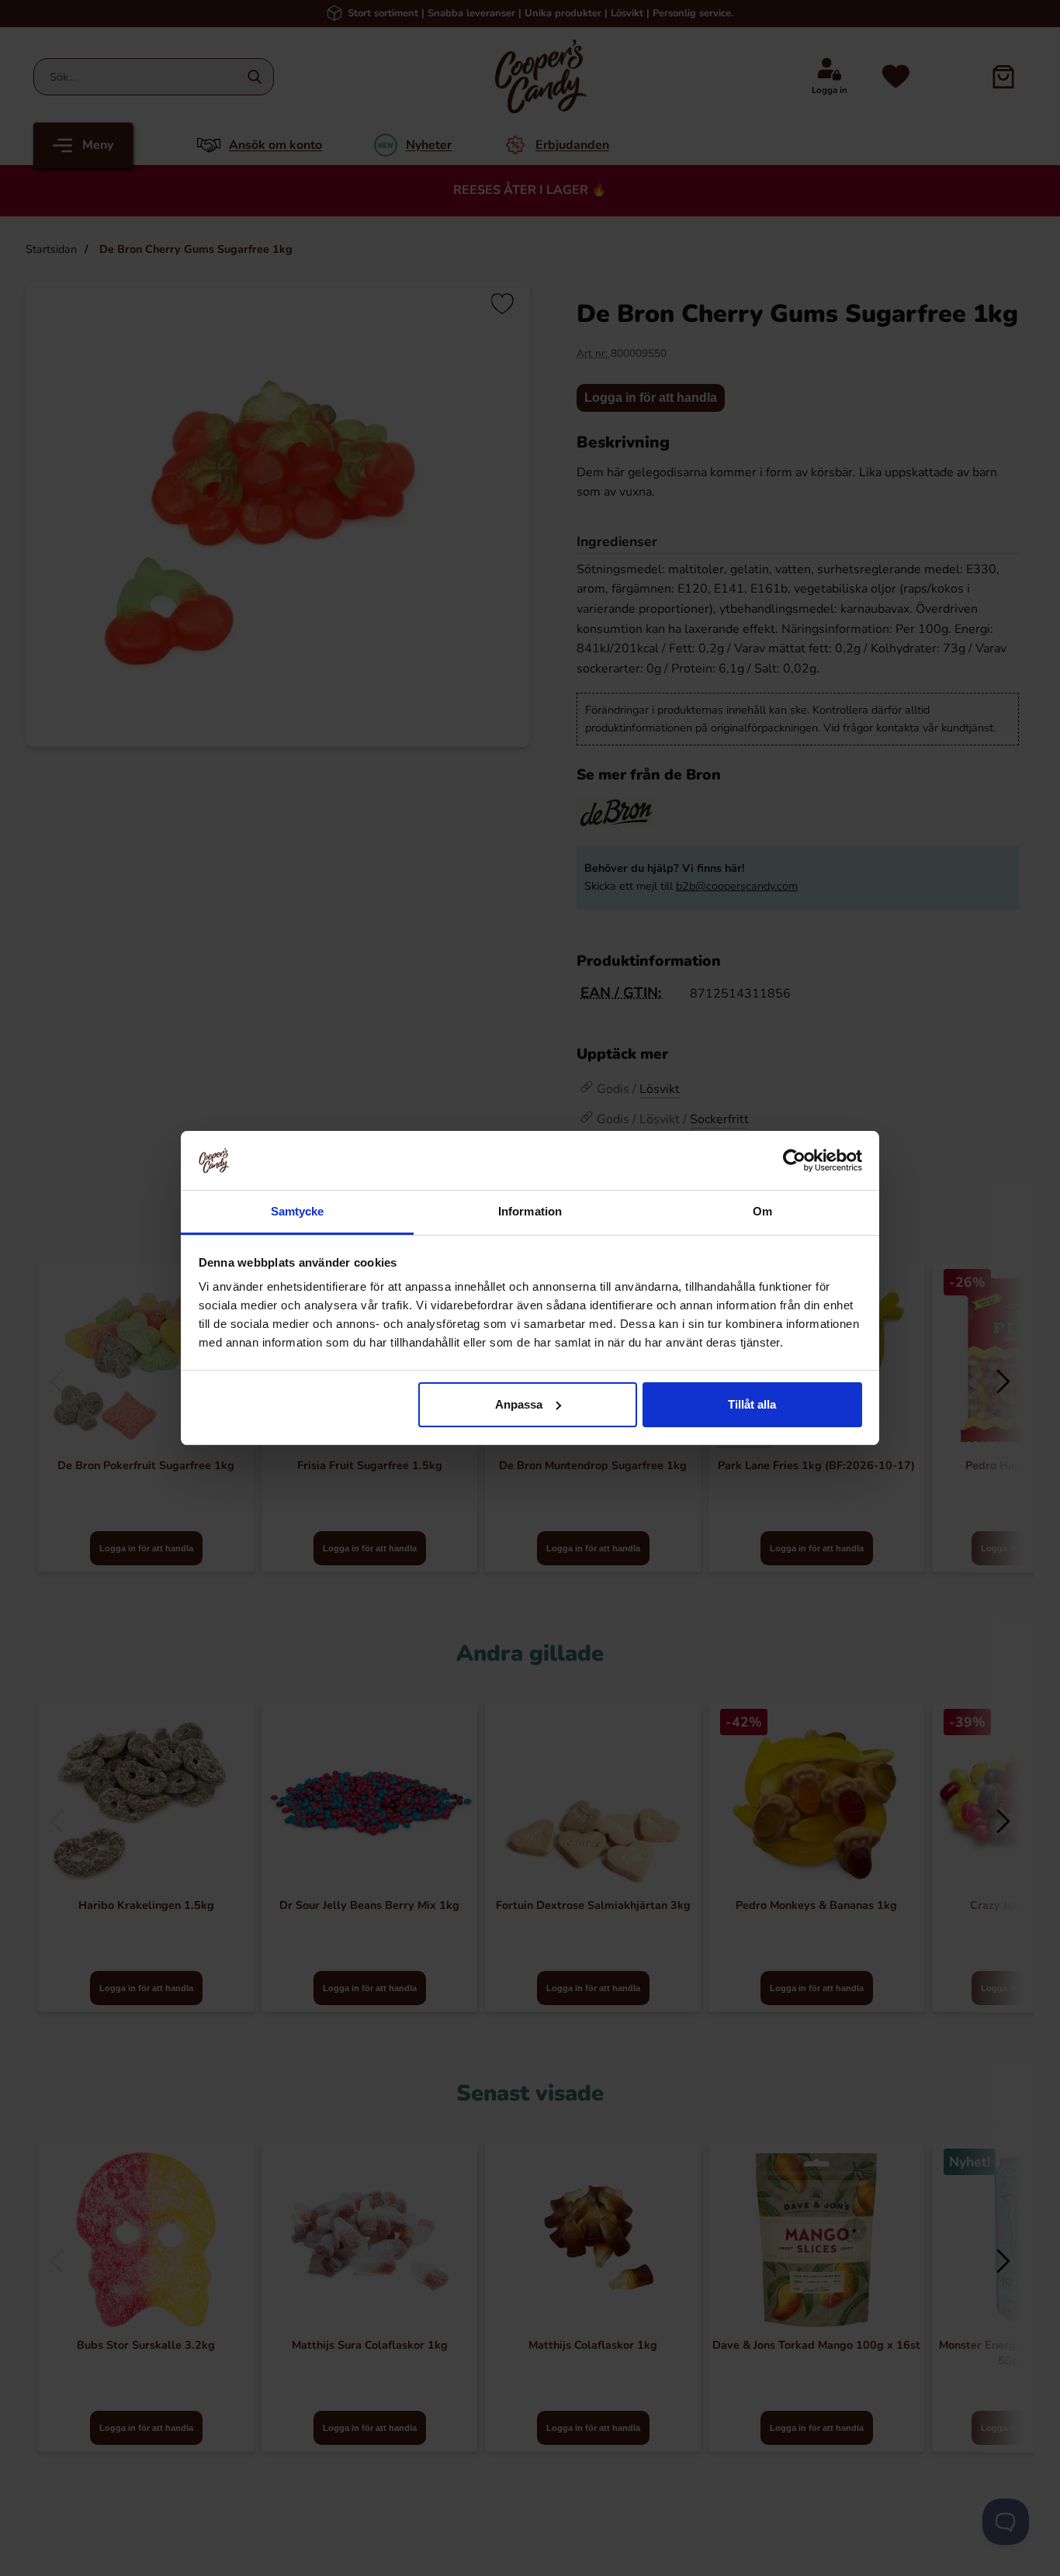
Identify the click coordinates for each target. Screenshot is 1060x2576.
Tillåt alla (752, 1404)
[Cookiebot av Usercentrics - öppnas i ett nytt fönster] (794, 1160)
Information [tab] (530, 1211)
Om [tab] (762, 1211)
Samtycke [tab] (298, 1211)
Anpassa (519, 1404)
